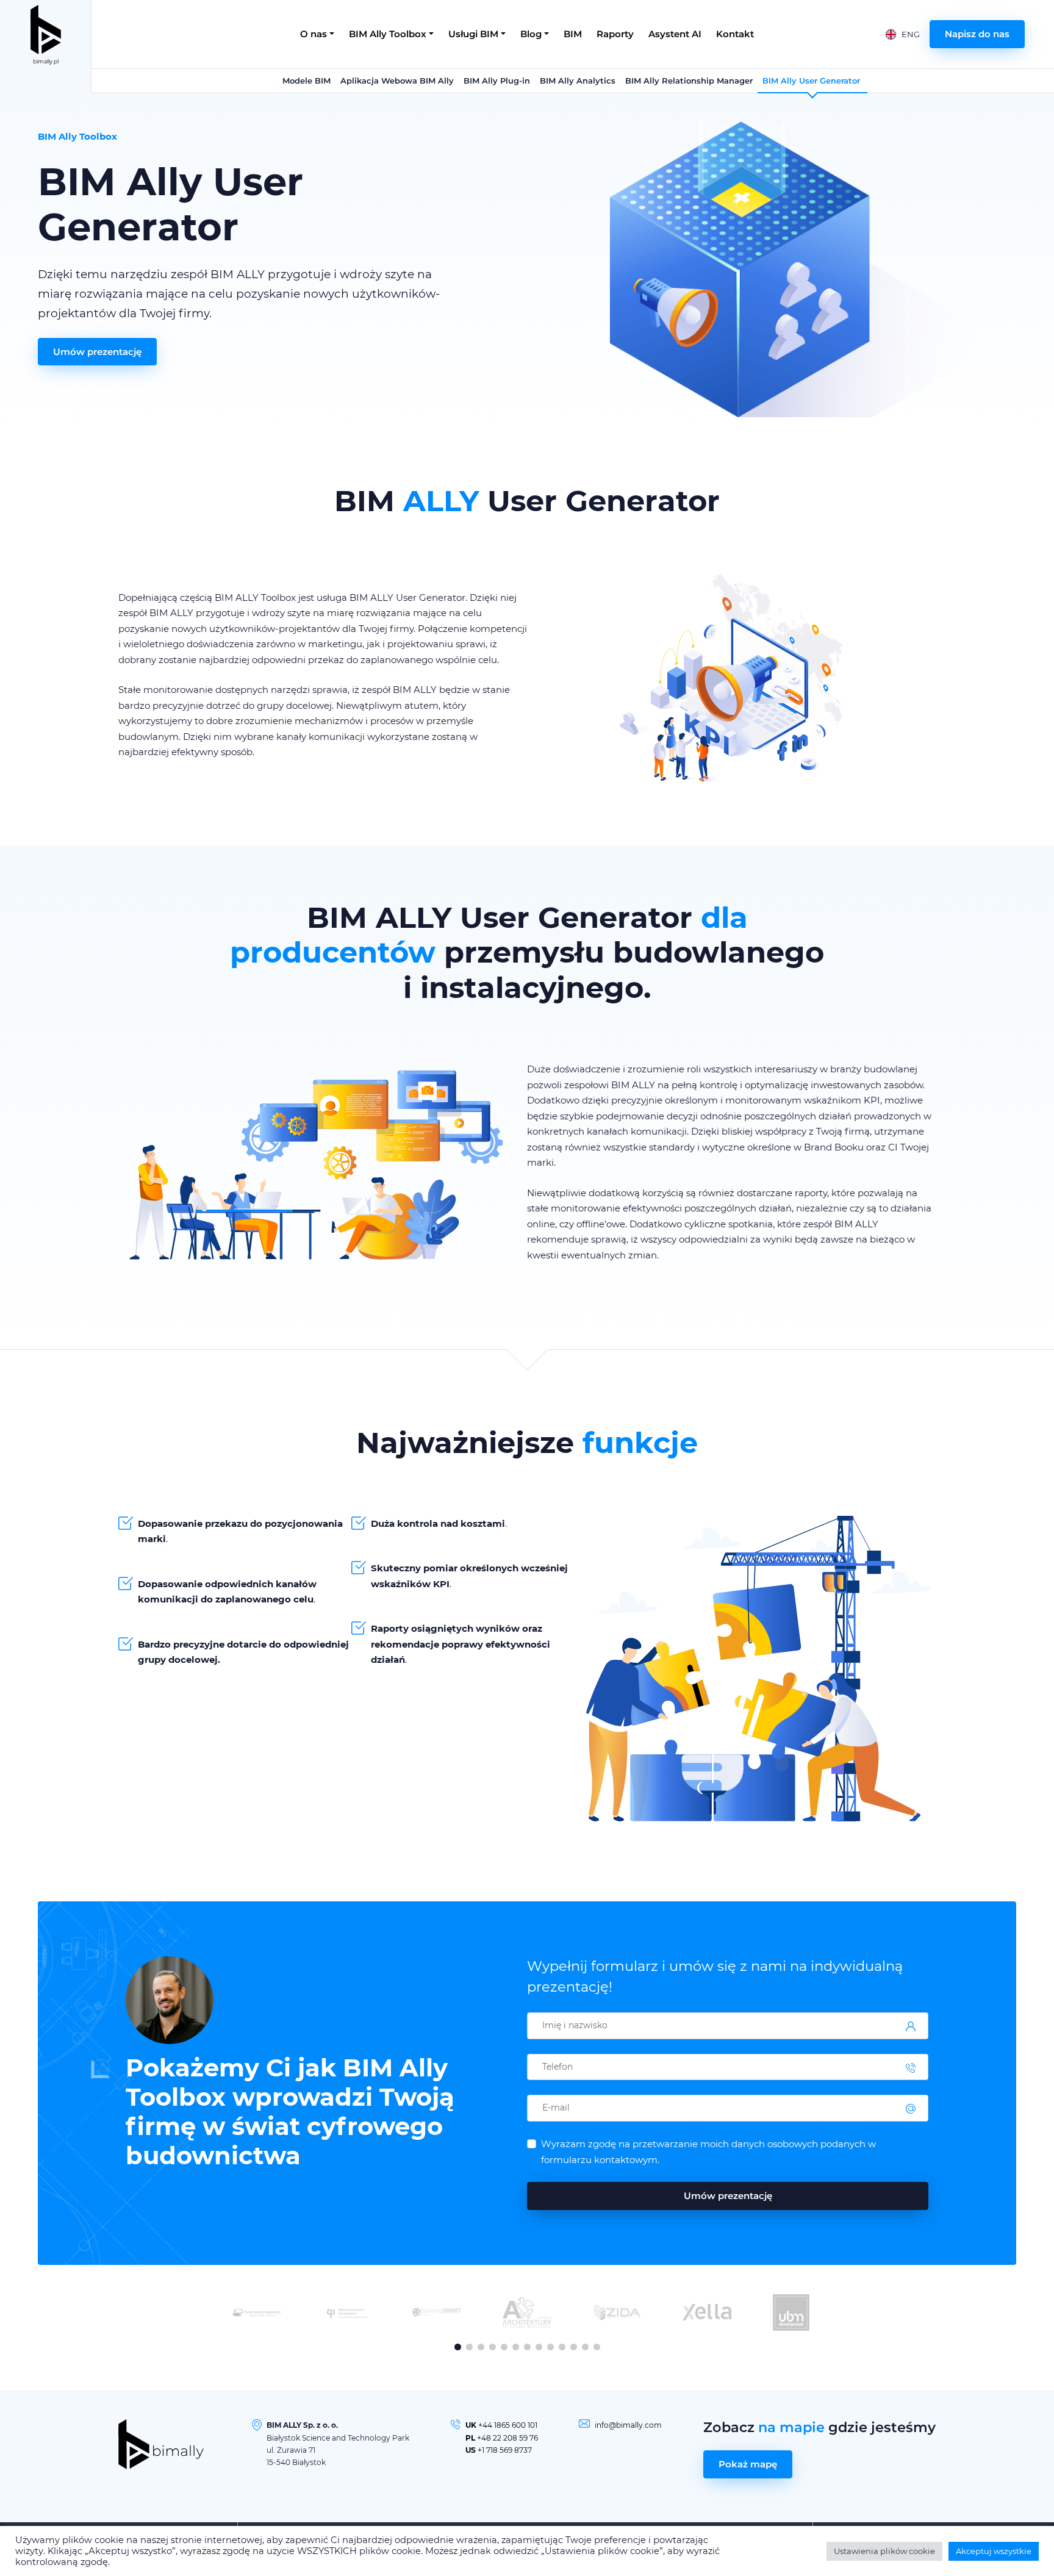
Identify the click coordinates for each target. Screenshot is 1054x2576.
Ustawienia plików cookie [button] (884, 2551)
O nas (314, 34)
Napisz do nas (977, 34)
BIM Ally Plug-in (497, 81)
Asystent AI (675, 34)
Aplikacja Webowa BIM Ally (397, 81)
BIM (573, 34)
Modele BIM (307, 81)
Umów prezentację (97, 352)
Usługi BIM (473, 34)
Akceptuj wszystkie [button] (994, 2551)
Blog (531, 34)
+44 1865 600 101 (508, 2425)
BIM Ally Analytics (578, 81)
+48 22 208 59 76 (507, 2438)
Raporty (615, 34)
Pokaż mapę (748, 2464)
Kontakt (735, 34)
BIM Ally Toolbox (388, 34)
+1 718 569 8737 (505, 2450)
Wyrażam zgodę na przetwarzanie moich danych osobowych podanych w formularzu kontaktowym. (708, 2152)
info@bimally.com (628, 2425)
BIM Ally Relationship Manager (689, 81)
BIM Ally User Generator (812, 81)
